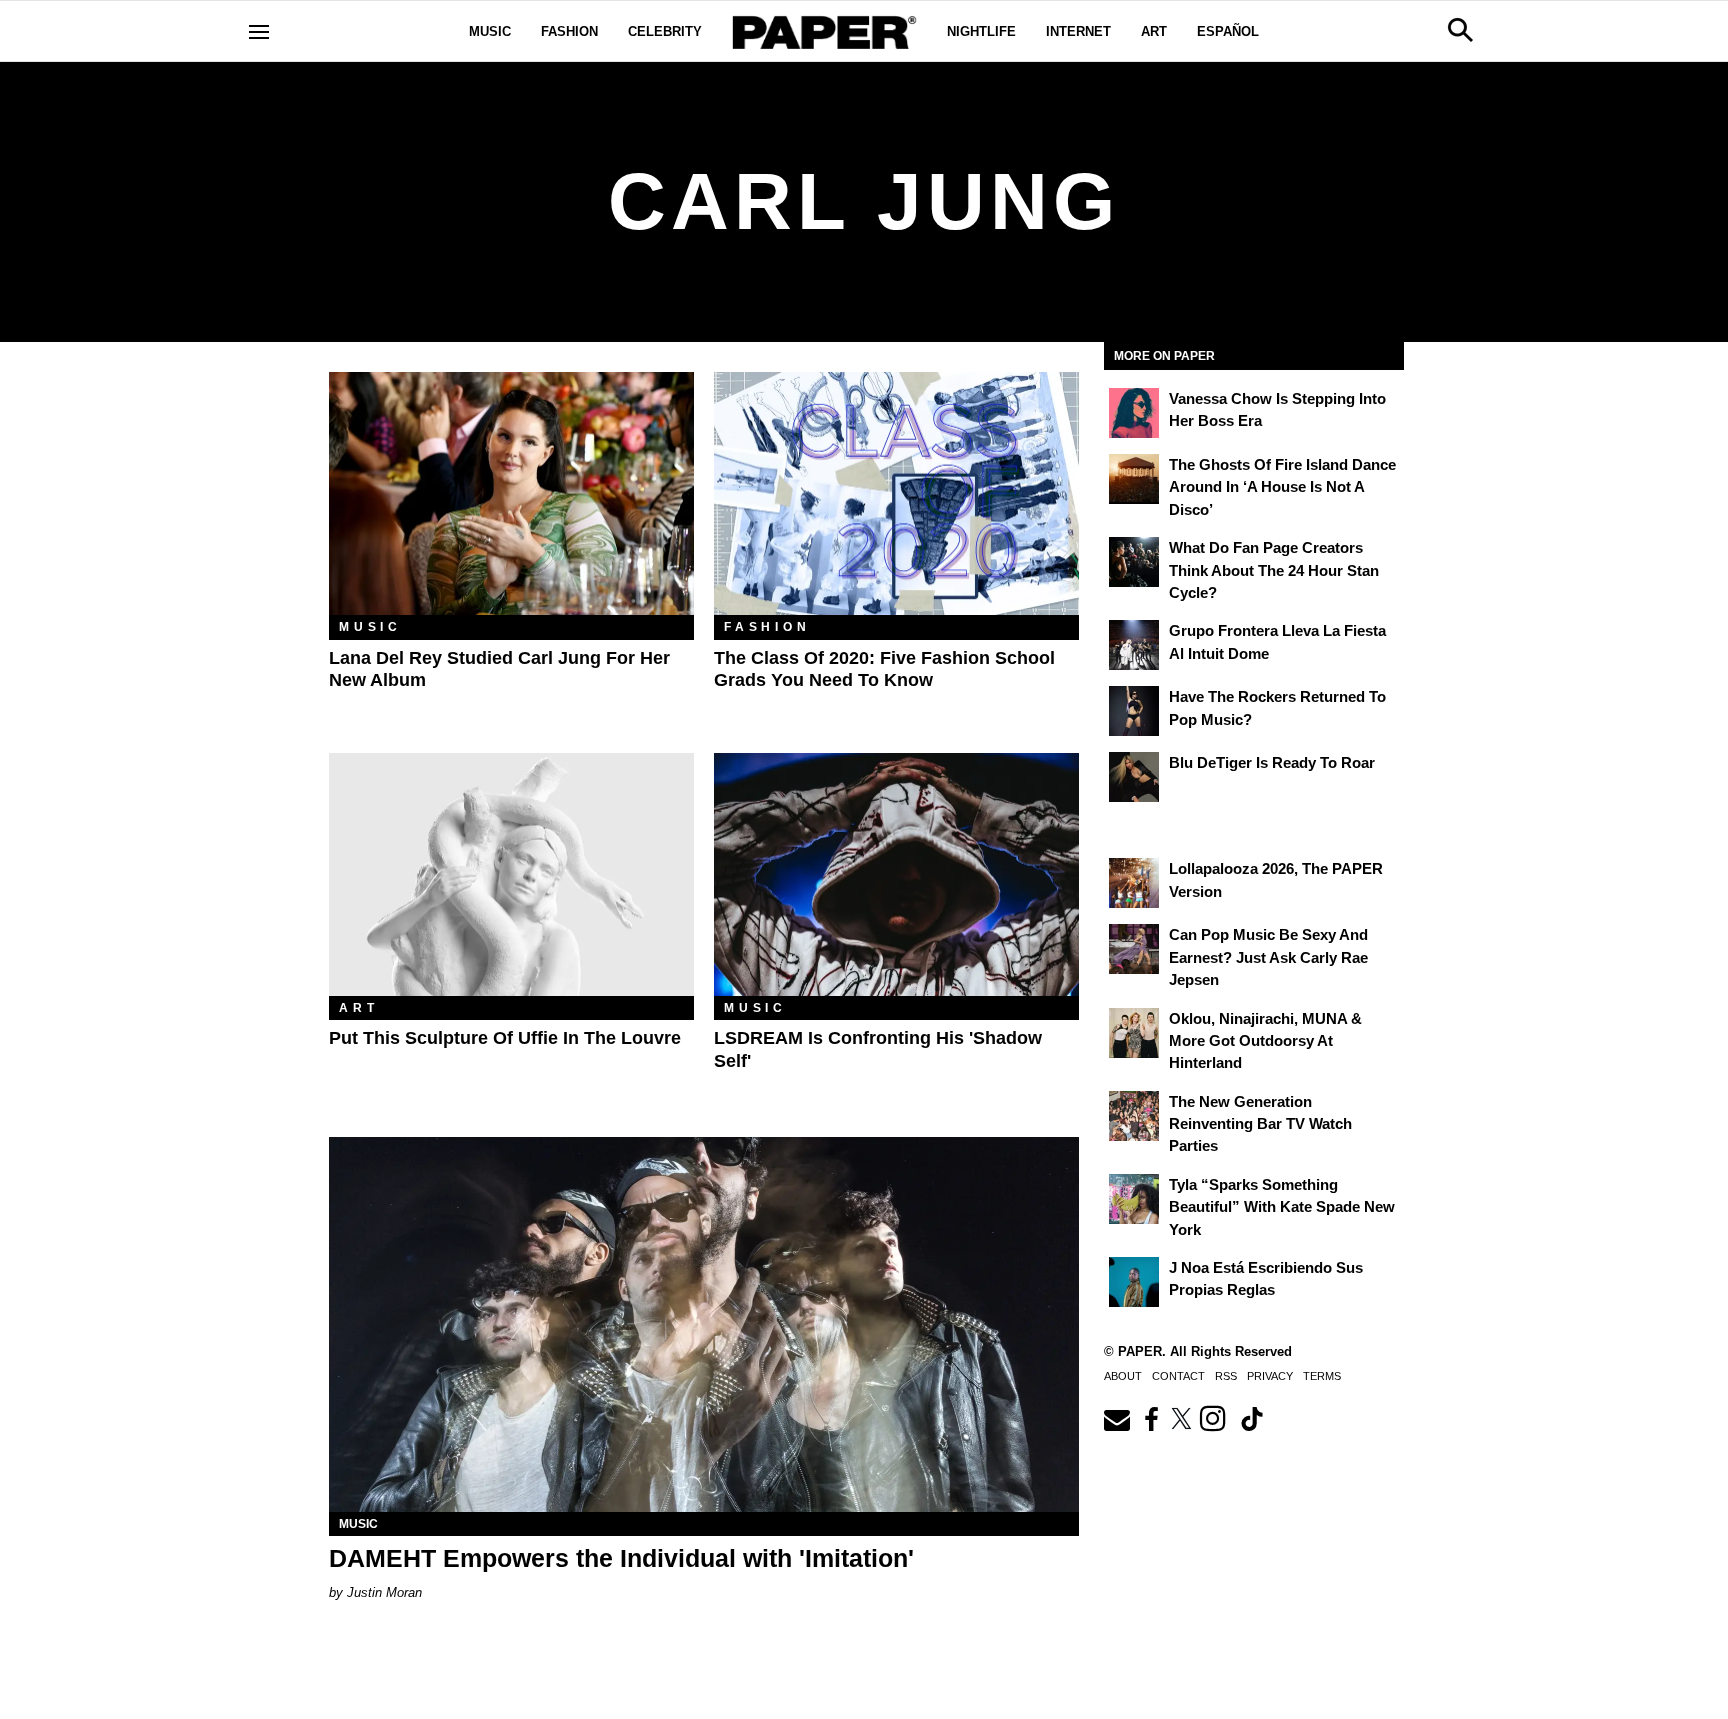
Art (1154, 31)
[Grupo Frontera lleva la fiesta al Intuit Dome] (1134, 645)
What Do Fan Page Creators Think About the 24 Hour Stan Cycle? (1274, 570)
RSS (1226, 1376)
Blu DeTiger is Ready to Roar (1272, 762)
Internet (1078, 31)
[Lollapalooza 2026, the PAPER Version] (1134, 883)
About (1123, 1376)
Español (1228, 31)
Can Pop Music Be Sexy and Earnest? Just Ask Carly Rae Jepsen (1268, 957)
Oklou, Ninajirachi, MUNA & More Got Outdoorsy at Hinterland (1265, 1041)
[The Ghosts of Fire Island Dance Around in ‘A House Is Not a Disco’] (1134, 479)
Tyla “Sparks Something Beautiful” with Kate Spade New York (1282, 1207)
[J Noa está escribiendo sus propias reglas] (1134, 1282)
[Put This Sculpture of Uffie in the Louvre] (511, 874)
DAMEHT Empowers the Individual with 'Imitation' (621, 1558)
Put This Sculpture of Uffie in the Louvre (505, 1038)
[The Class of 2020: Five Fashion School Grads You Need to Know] (896, 493)
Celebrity (665, 31)
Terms (1322, 1376)
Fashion (569, 31)
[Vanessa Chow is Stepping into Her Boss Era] (1134, 413)
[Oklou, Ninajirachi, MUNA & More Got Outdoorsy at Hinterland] (1134, 1033)
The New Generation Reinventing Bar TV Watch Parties (1260, 1124)
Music (490, 31)
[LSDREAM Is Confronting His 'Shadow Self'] (896, 874)
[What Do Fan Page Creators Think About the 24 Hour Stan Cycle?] (1134, 562)
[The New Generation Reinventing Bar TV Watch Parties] (1134, 1116)
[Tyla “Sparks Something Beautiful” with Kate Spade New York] (1134, 1199)
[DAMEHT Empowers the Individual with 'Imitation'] (704, 1324)
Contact (1178, 1376)
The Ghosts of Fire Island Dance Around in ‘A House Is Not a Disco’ (1282, 487)
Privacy (1270, 1376)
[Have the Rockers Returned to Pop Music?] (1134, 711)
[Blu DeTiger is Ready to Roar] (1134, 777)
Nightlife (981, 31)
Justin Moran (384, 1592)
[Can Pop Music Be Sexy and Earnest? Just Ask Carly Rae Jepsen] (1134, 949)
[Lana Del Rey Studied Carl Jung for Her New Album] (511, 493)
